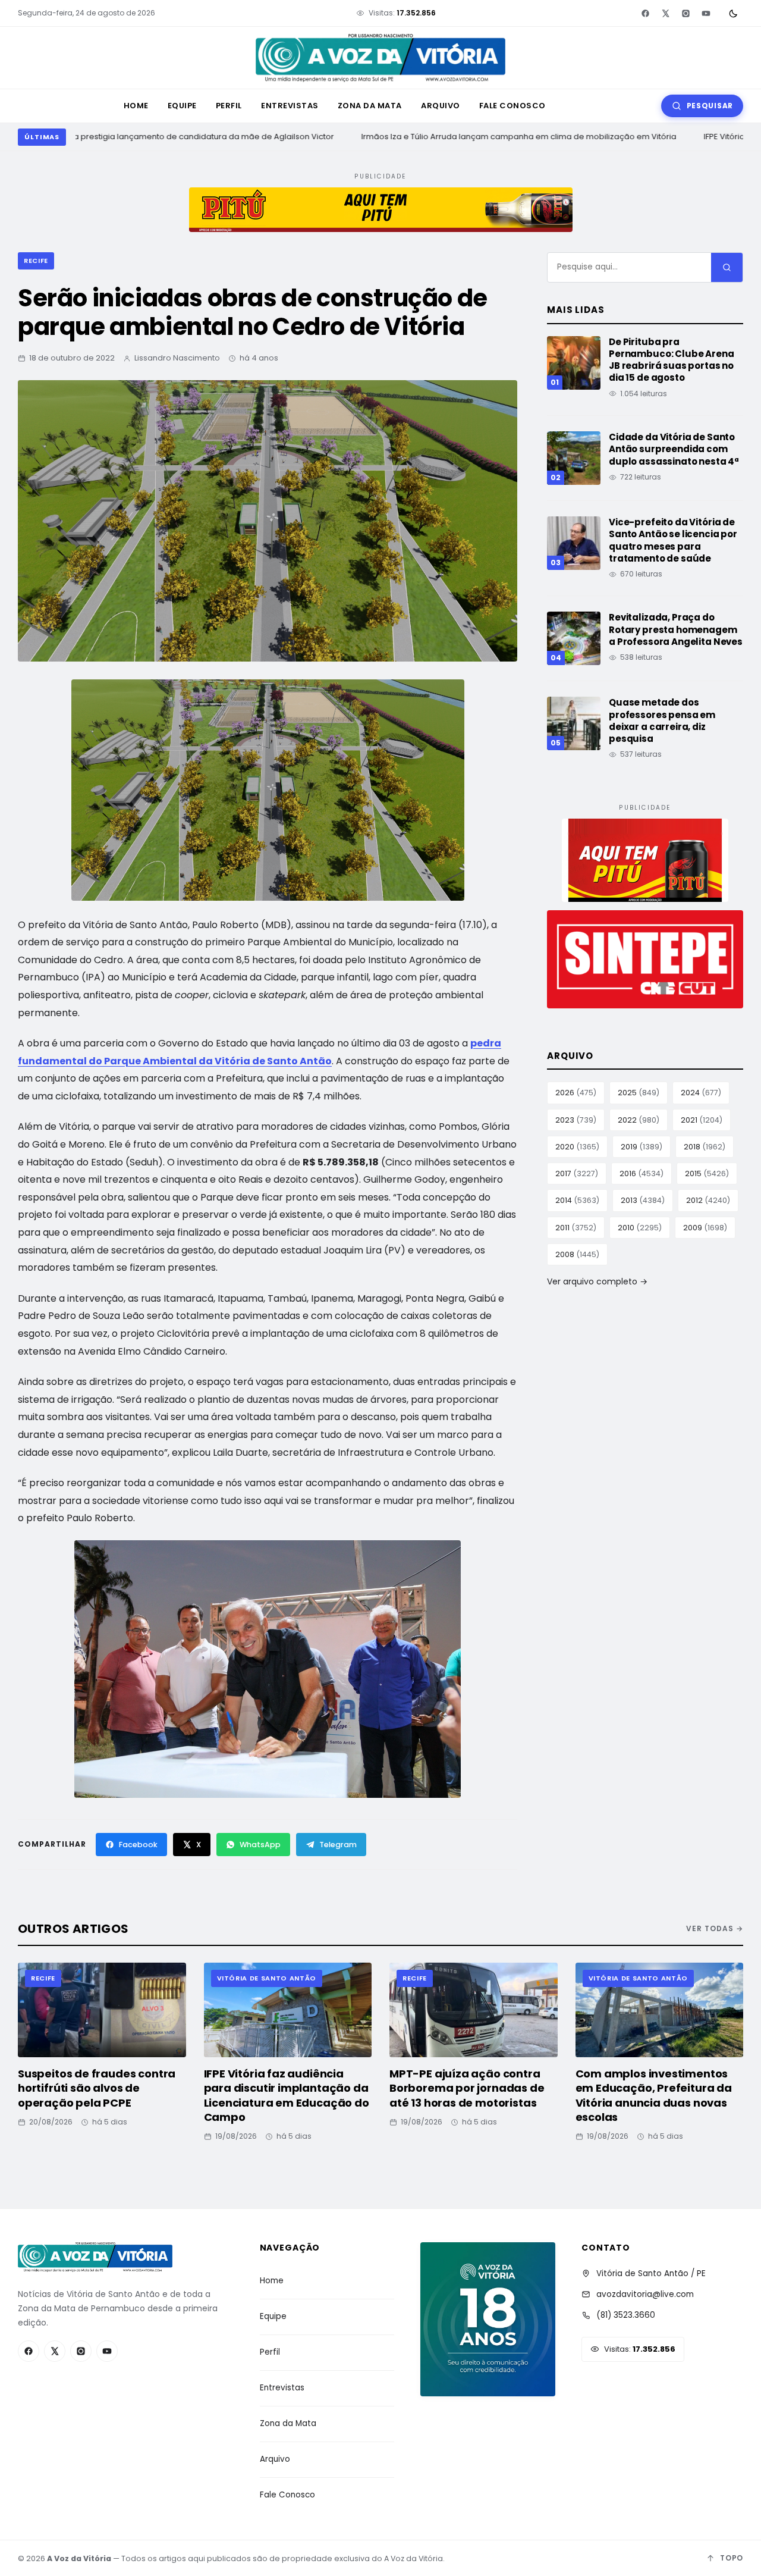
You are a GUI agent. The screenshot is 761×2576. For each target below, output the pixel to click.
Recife (36, 261)
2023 (576, 1120)
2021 (702, 1120)
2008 (577, 1254)
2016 (641, 1173)
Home (136, 106)
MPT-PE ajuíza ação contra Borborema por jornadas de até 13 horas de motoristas (467, 2088)
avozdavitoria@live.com (645, 2294)
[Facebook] (645, 13)
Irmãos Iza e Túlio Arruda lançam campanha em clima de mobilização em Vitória (507, 137)
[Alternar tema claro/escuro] (733, 13)
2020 (577, 1147)
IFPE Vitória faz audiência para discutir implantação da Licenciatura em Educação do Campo (287, 2095)
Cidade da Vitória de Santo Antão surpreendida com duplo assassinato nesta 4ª (674, 449)
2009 (705, 1228)
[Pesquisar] (727, 267)
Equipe (182, 106)
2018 (705, 1147)
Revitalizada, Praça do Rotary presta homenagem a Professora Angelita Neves (676, 629)
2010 (640, 1228)
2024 (701, 1093)
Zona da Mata (370, 106)
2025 (639, 1093)
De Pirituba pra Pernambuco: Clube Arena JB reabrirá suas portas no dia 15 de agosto (672, 360)
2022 (639, 1120)
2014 (577, 1200)
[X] (665, 13)
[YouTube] (706, 13)
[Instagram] (685, 13)
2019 (641, 1147)
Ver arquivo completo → (597, 1281)
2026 (576, 1093)
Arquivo (441, 106)
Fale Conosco (512, 106)
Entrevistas (290, 106)
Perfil (229, 106)
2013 (643, 1200)
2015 (707, 1173)
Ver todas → (715, 1928)
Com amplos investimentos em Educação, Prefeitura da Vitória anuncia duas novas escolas (654, 2095)
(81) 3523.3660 (626, 2315)
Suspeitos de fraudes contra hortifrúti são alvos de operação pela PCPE (97, 2088)
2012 (708, 1200)
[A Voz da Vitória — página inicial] (380, 58)
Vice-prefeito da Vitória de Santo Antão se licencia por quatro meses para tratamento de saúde (673, 540)
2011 (576, 1228)
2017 (577, 1173)
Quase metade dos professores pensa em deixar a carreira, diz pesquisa (662, 720)
